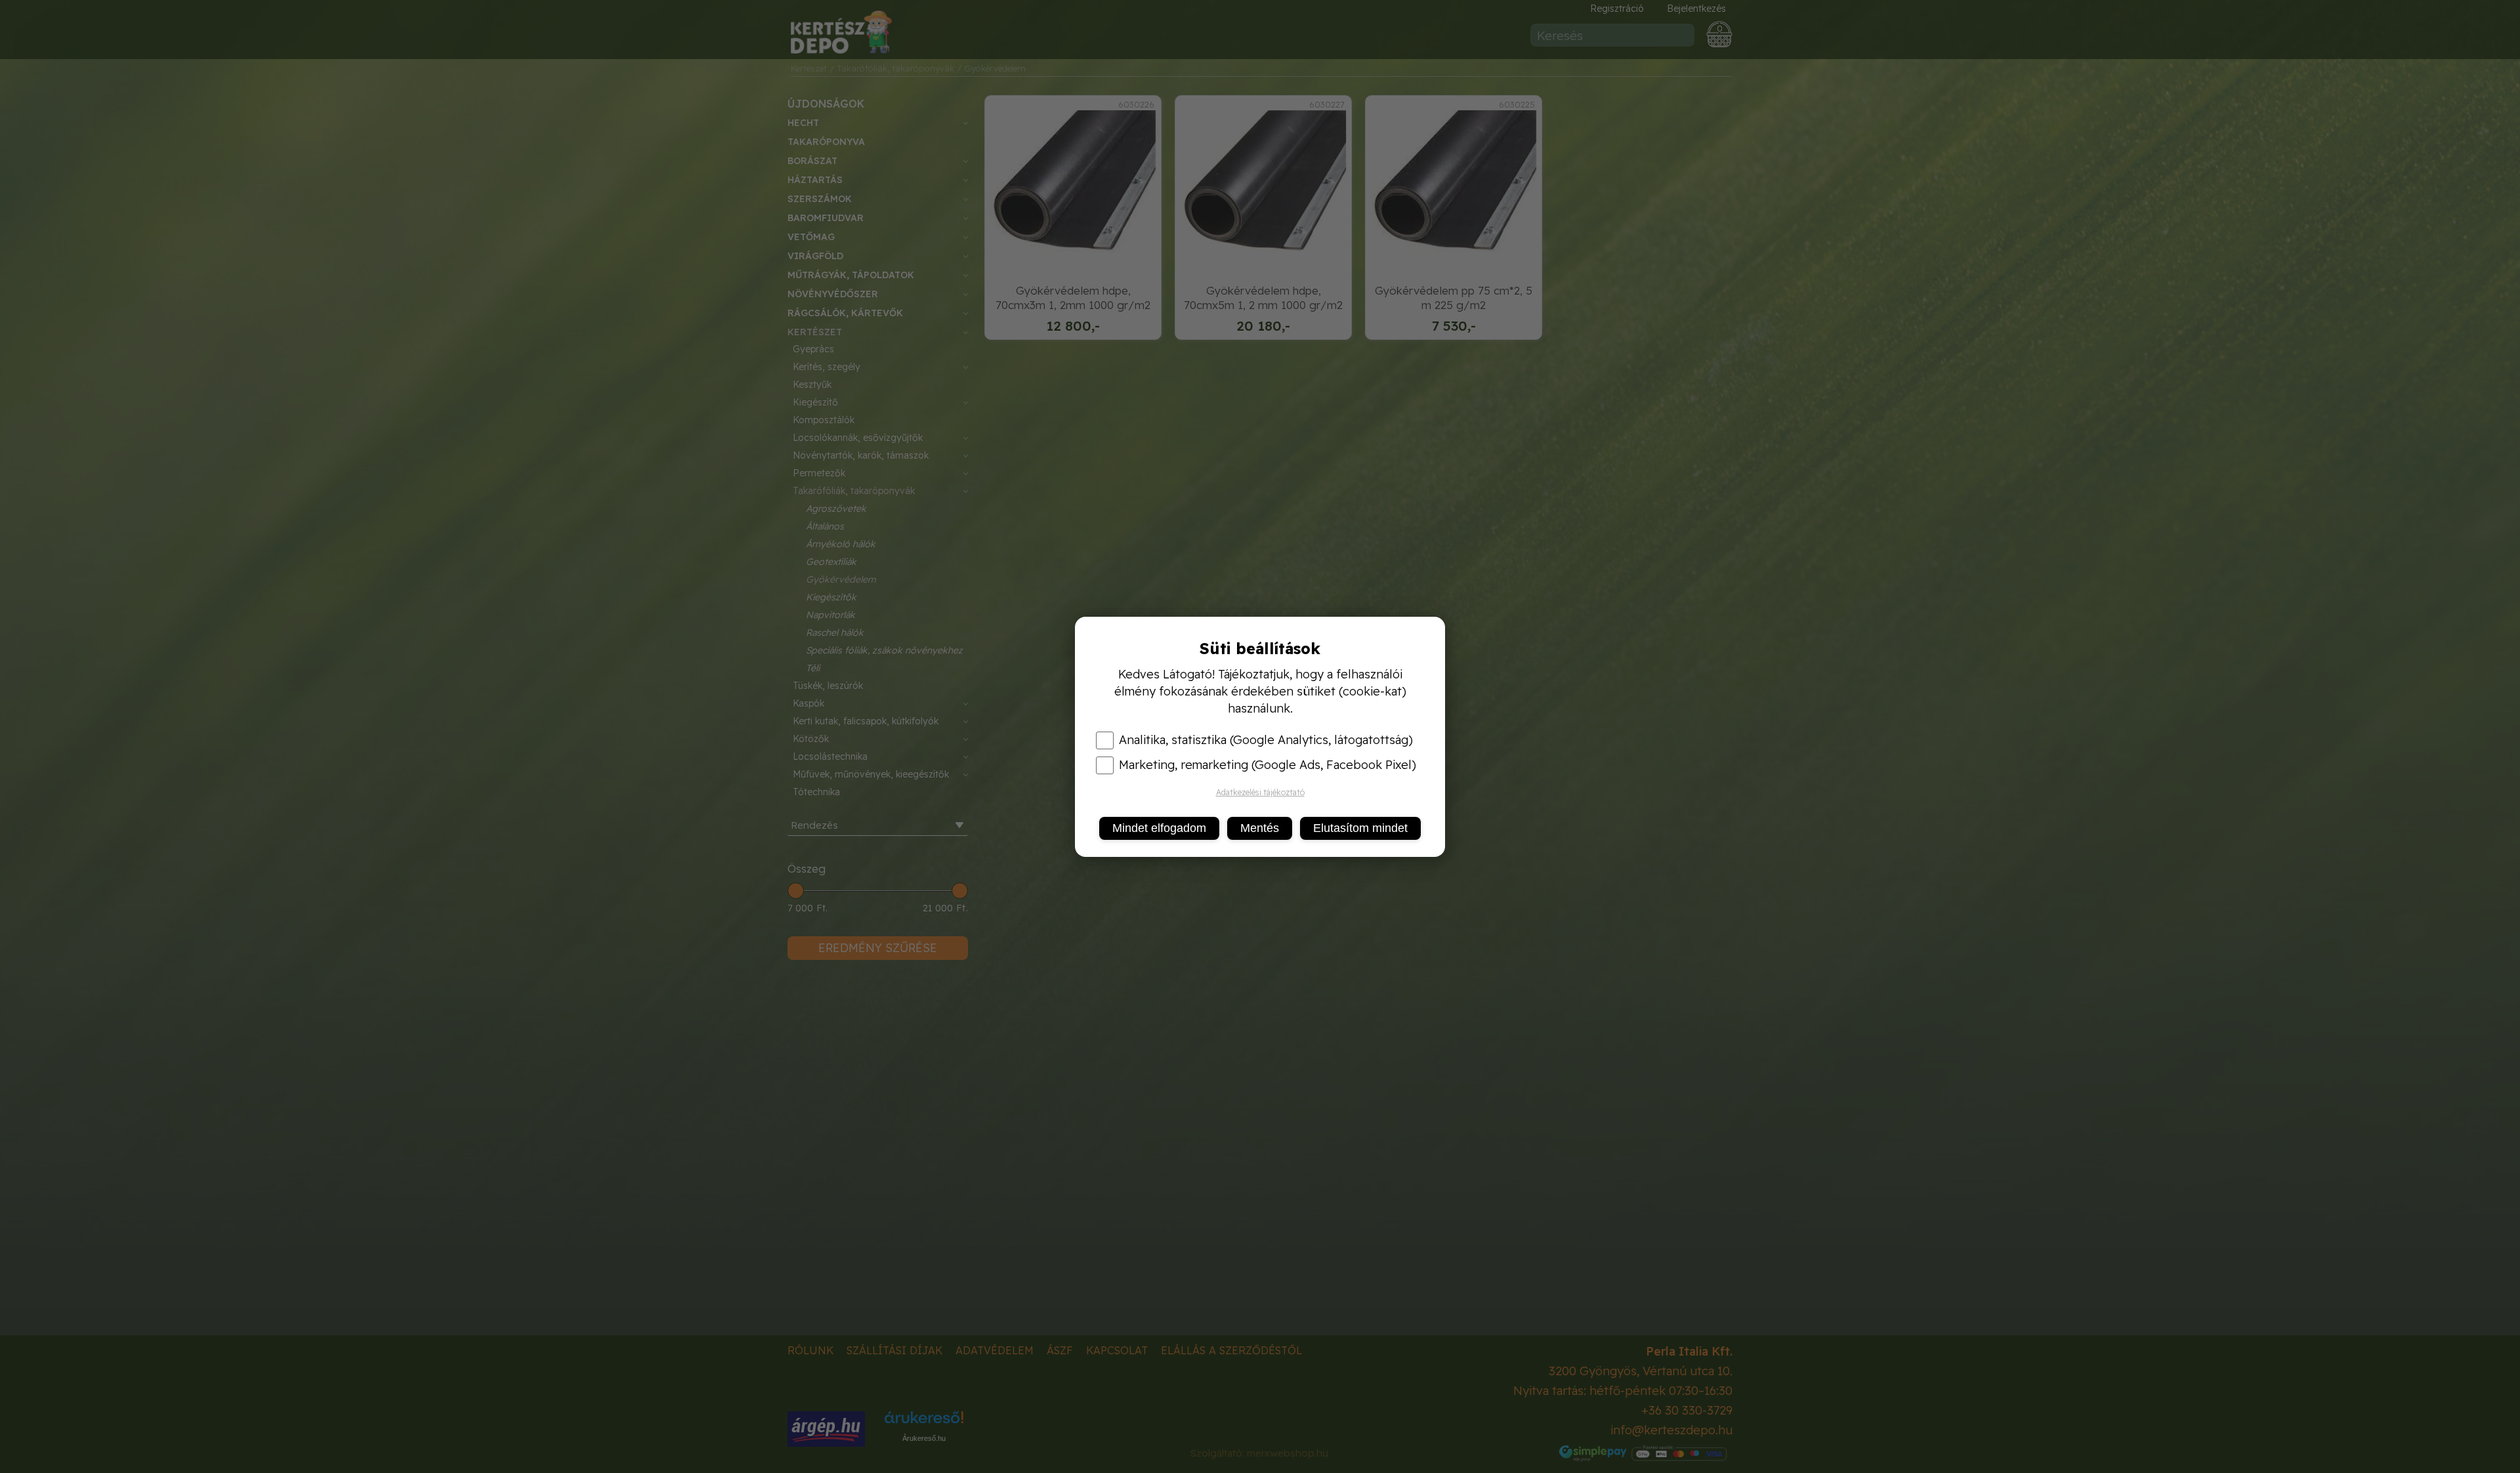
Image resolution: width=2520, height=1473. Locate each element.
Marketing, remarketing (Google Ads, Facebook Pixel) (1268, 765)
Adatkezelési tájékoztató (1260, 792)
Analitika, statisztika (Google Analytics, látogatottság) (1266, 740)
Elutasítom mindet (1360, 828)
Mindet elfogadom (1159, 828)
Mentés (1260, 828)
